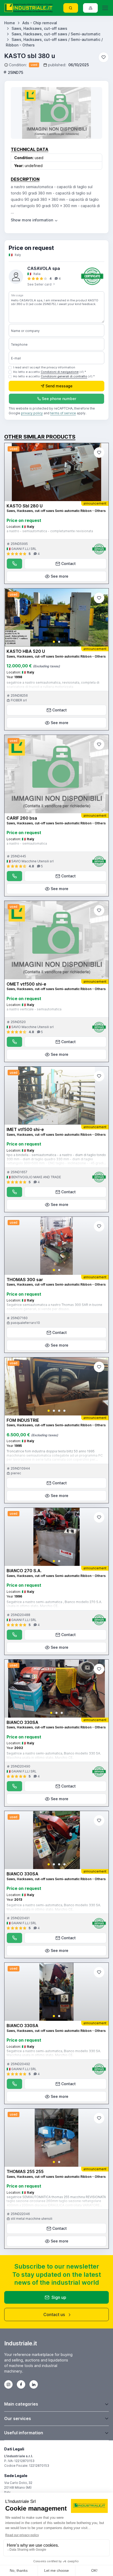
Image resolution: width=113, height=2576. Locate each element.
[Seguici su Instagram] (8, 2384)
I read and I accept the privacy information (44, 367)
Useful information (24, 2433)
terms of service (63, 413)
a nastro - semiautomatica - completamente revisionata (50, 531)
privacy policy (32, 413)
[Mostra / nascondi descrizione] (35, 220)
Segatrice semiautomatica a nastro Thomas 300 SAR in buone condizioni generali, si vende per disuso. (54, 1307)
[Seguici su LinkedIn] (34, 2384)
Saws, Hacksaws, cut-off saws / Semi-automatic (56, 34)
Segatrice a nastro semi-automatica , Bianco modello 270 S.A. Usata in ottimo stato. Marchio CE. (54, 1604)
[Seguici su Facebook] (21, 2384)
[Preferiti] (104, 57)
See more (60, 576)
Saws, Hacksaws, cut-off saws (39, 28)
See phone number (59, 399)
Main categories (21, 2404)
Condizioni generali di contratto (64, 376)
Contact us (54, 2314)
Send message (59, 386)
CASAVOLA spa (44, 268)
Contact (68, 564)
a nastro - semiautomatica (27, 843)
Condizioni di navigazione (60, 372)
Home (10, 23)
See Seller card (40, 284)
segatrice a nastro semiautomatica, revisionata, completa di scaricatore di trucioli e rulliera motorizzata (53, 685)
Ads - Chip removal (40, 23)
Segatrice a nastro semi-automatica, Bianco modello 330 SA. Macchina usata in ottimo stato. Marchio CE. (54, 1755)
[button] (54, 642)
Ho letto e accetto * (50, 372)
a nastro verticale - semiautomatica (34, 1009)
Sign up (59, 2297)
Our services (18, 2418)
